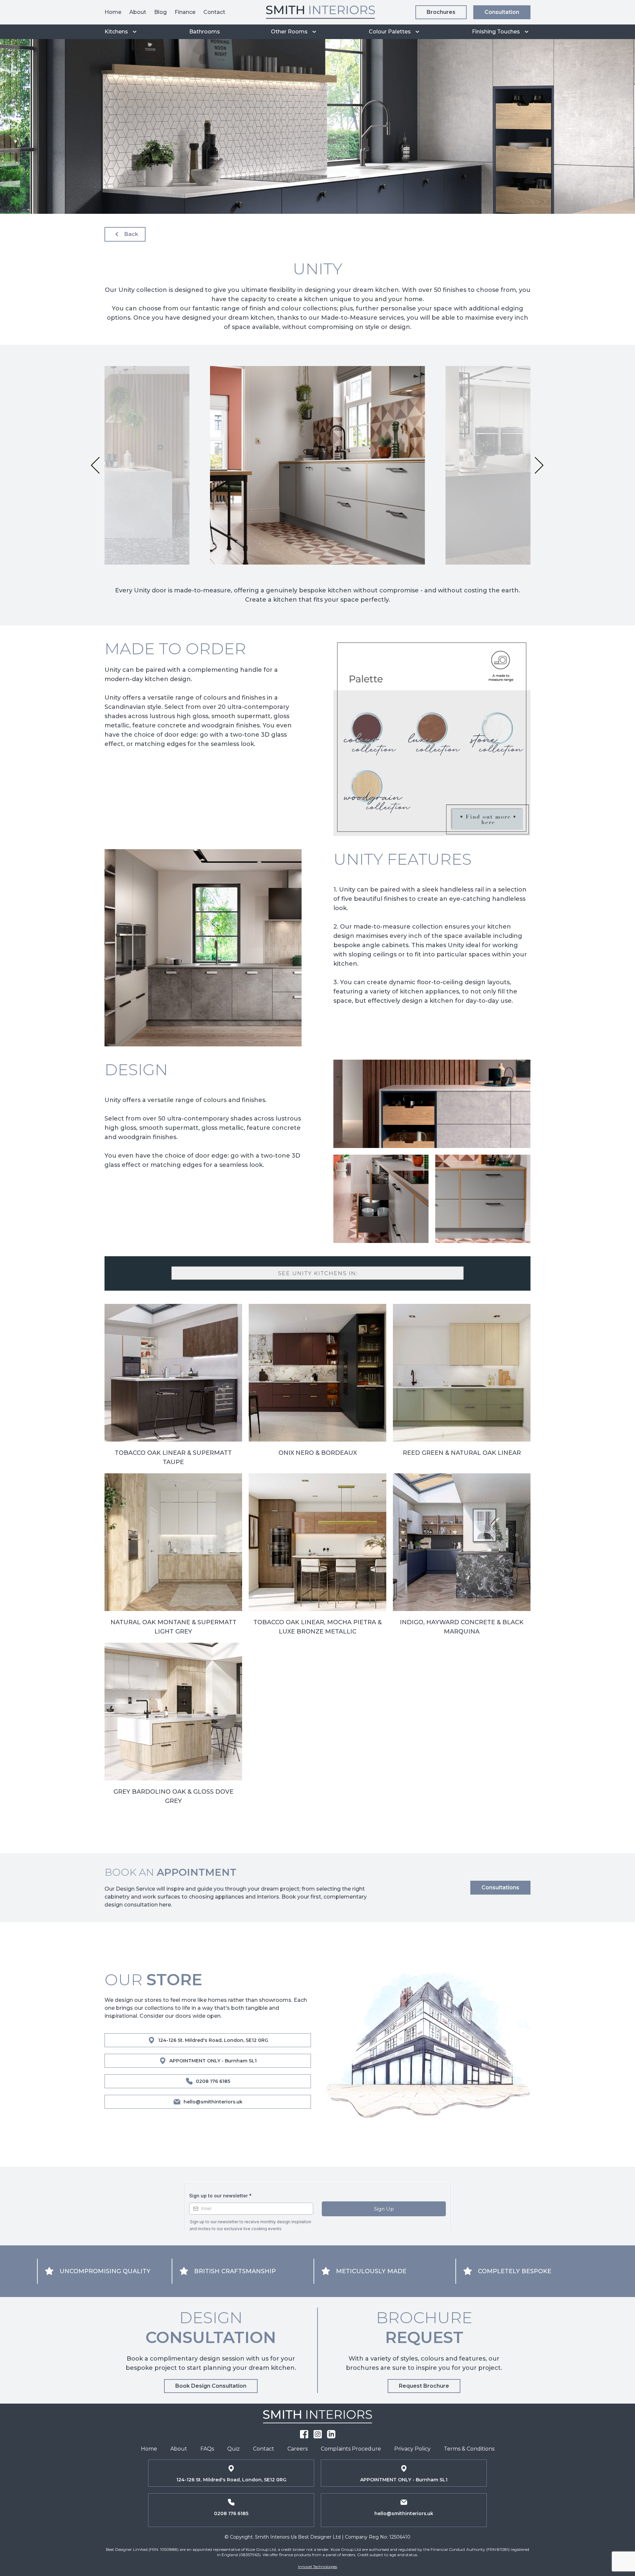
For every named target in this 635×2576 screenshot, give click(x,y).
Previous (93, 465)
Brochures (441, 12)
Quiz (233, 2449)
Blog (160, 12)
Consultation (502, 12)
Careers (297, 2449)
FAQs (207, 2449)
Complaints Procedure (351, 2449)
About (138, 12)
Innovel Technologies (317, 2567)
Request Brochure (424, 2386)
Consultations (500, 1887)
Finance (185, 12)
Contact (214, 12)
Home (113, 12)
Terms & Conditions (469, 2449)
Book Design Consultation (211, 2386)
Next (541, 465)
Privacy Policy (412, 2449)
